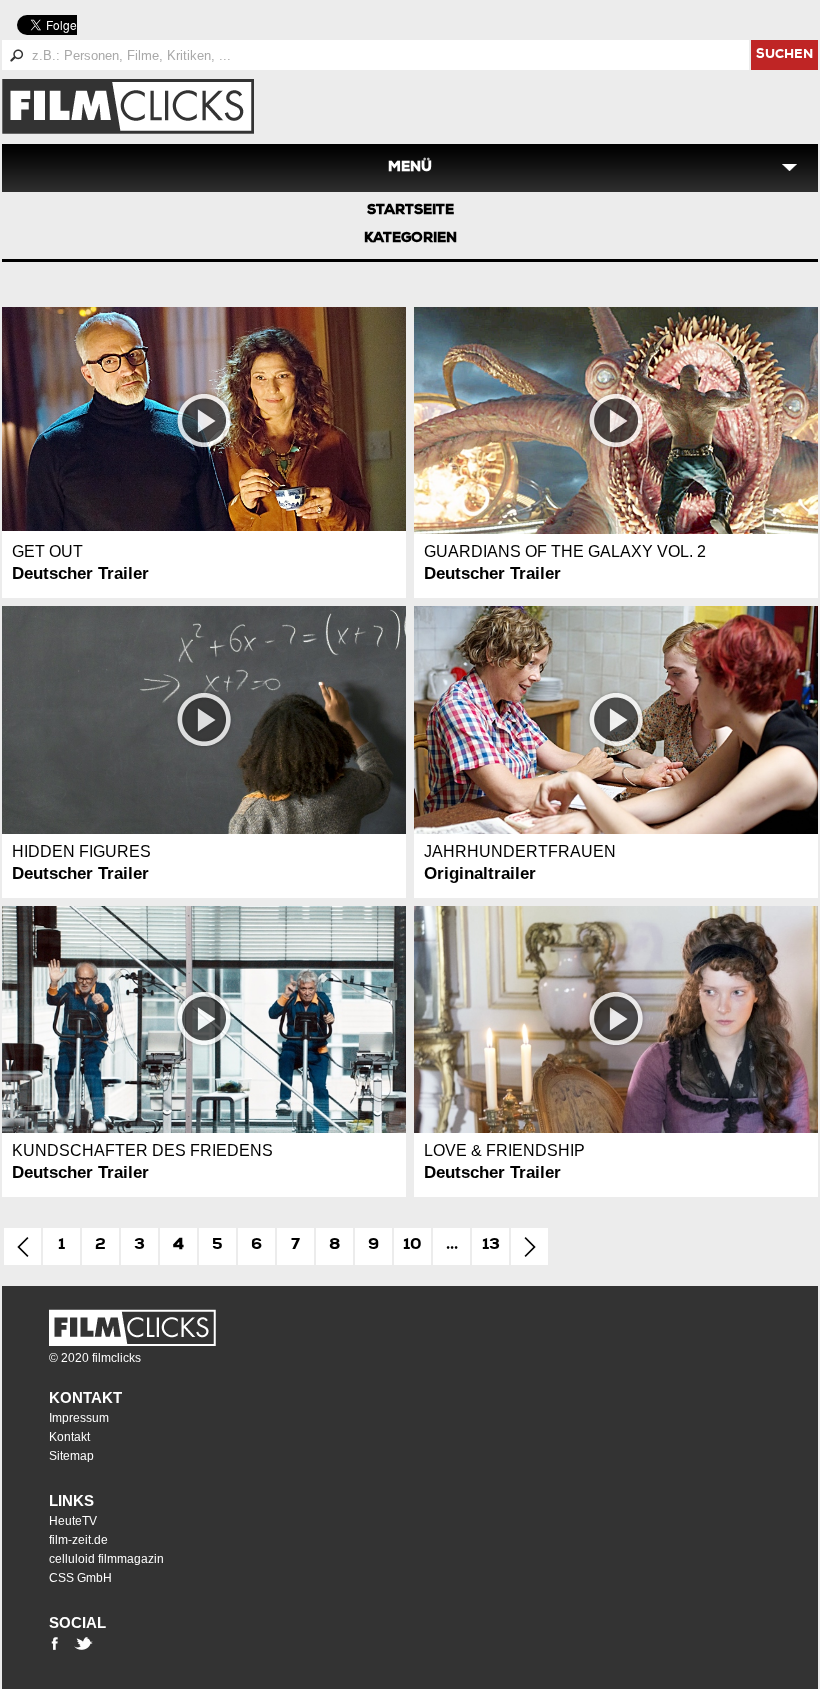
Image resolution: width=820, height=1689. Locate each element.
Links (71, 1500)
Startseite (410, 211)
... (452, 1246)
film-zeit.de (78, 1540)
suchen (784, 55)
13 (491, 1246)
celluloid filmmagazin (106, 1559)
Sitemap (71, 1456)
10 (412, 1246)
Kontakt (85, 1397)
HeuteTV (73, 1521)
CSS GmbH (80, 1578)
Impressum (79, 1418)
